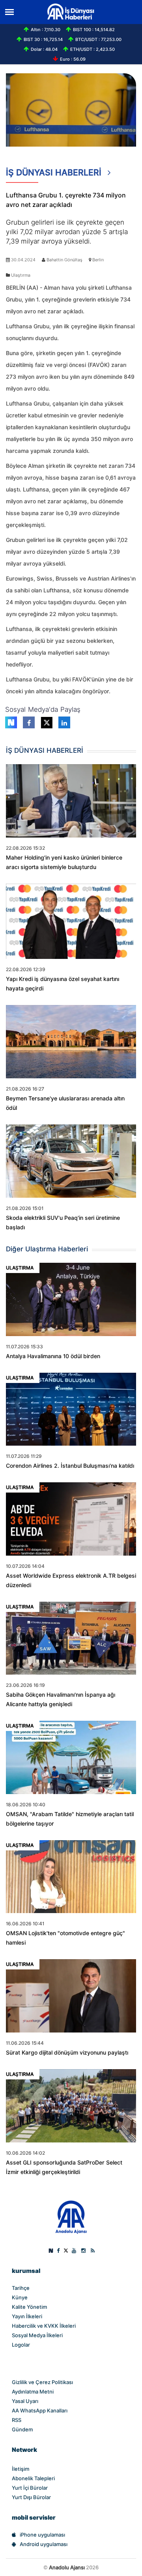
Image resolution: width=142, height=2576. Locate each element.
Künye (20, 2297)
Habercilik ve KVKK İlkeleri (44, 2326)
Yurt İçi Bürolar (30, 2488)
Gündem (22, 2429)
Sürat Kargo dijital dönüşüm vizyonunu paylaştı (67, 2053)
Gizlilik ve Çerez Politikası (42, 2382)
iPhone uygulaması (42, 2535)
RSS (17, 2420)
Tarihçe (21, 2288)
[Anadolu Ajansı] (71, 2217)
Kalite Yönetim (29, 2307)
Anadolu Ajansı (67, 2567)
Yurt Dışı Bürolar (31, 2497)
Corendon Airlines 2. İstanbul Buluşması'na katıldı (70, 1466)
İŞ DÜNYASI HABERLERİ (55, 172)
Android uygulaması (44, 2544)
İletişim (21, 2469)
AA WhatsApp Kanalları (40, 2410)
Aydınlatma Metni (33, 2392)
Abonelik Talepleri (33, 2478)
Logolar (21, 2345)
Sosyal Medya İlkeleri (37, 2335)
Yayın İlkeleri (27, 2316)
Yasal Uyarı (25, 2401)
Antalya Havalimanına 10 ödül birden (53, 1356)
